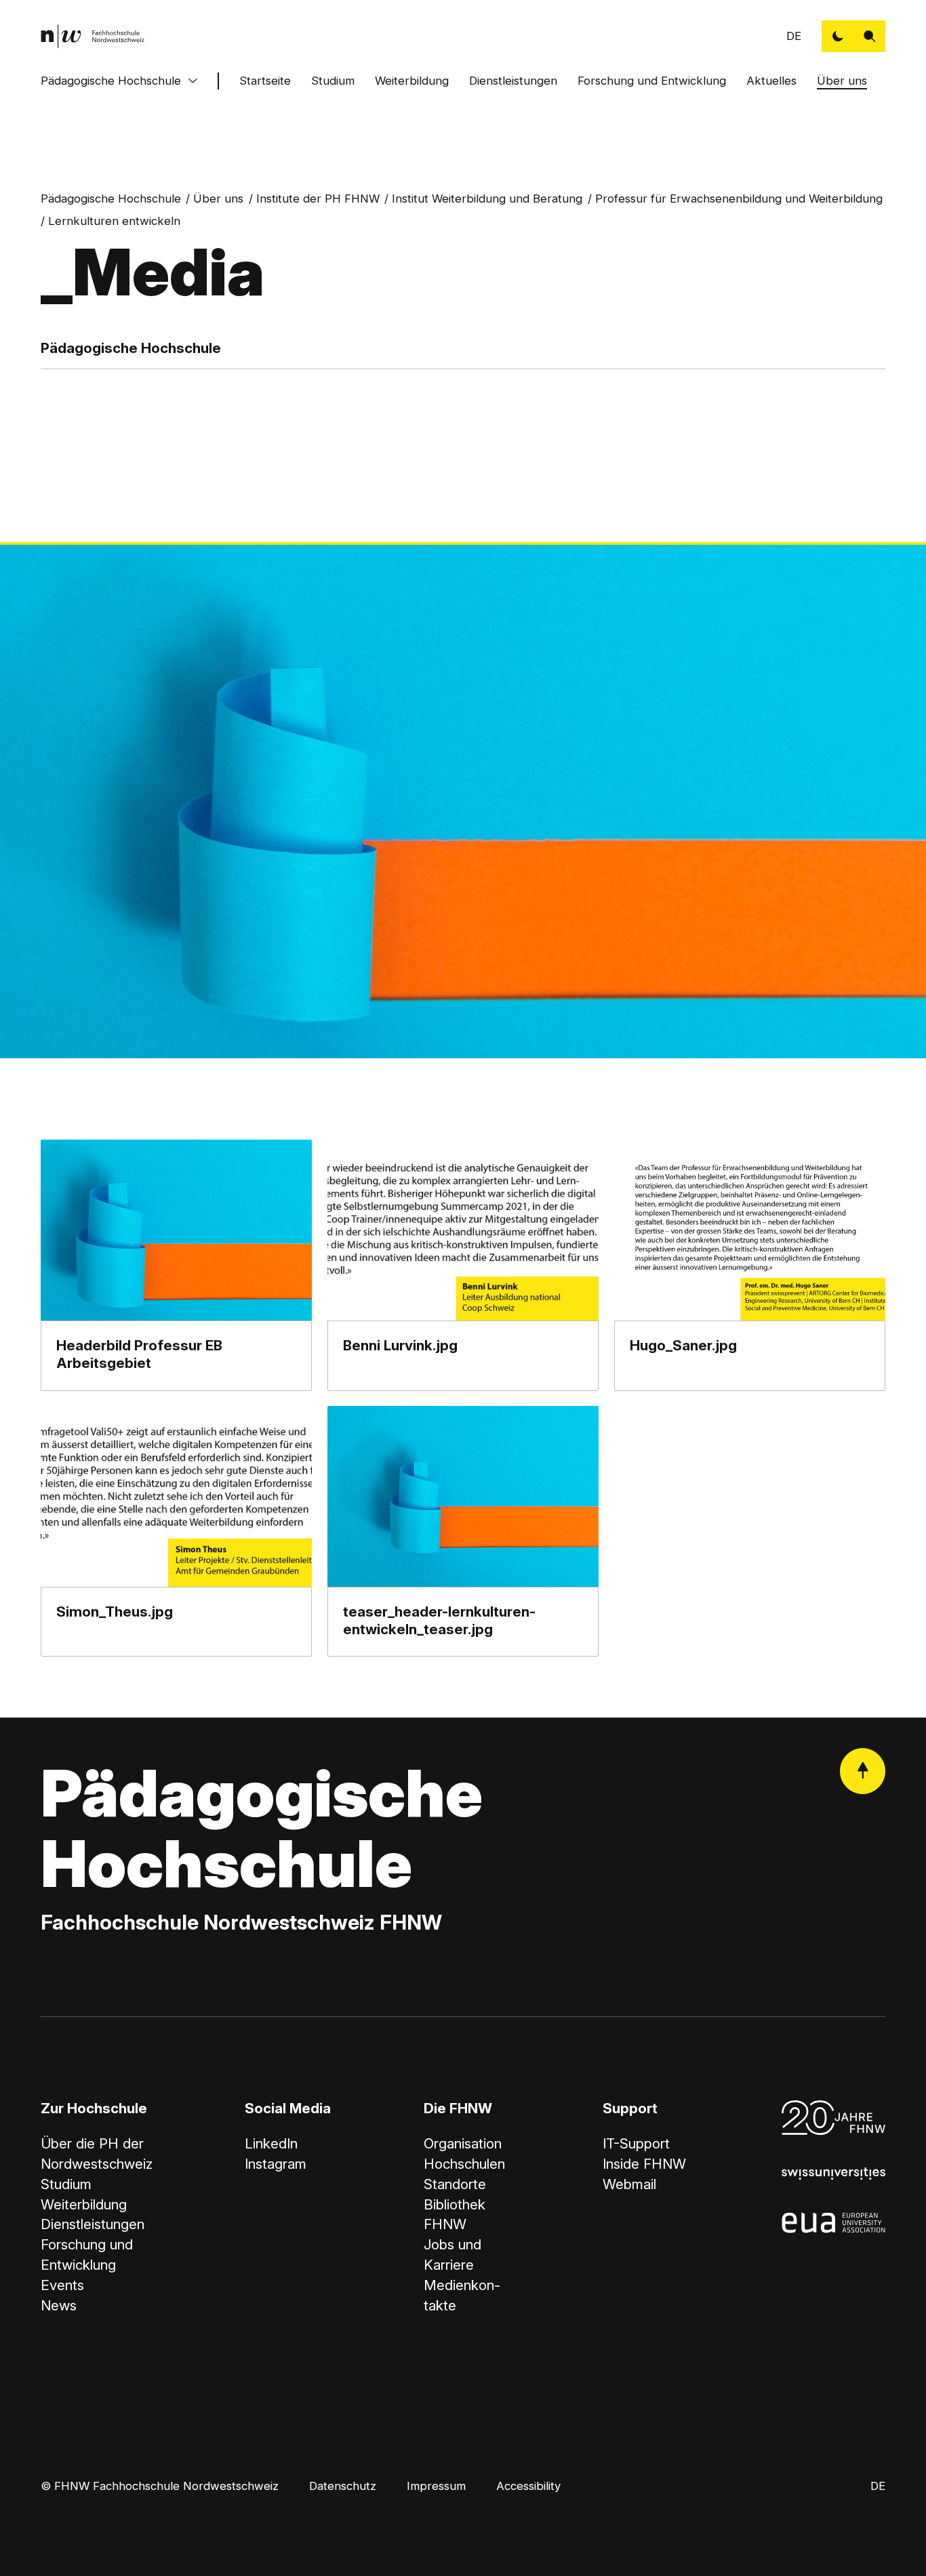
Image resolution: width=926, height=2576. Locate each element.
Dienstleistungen (513, 81)
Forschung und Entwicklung (652, 81)
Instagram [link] (276, 2164)
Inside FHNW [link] (644, 2164)
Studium (333, 81)
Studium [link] (66, 2184)
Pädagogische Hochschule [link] (111, 199)
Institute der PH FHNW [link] (318, 199)
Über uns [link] (218, 199)
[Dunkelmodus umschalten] (838, 36)
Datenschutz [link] (343, 2486)
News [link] (59, 2305)
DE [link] (794, 36)
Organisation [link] (463, 2143)
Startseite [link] (265, 81)
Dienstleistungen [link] (93, 2224)
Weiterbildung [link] (84, 2204)
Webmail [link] (629, 2184)
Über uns (842, 81)
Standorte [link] (455, 2184)
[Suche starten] (869, 36)
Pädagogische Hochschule (111, 81)
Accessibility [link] (528, 2486)
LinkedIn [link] (271, 2143)
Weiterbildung (412, 81)
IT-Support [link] (636, 2143)
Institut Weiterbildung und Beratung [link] (487, 199)
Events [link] (62, 2285)
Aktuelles (771, 81)
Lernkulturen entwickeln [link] (114, 221)
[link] (93, 36)
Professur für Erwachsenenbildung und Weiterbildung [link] (739, 199)
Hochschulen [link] (464, 2164)
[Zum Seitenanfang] (863, 1771)
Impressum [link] (436, 2486)
